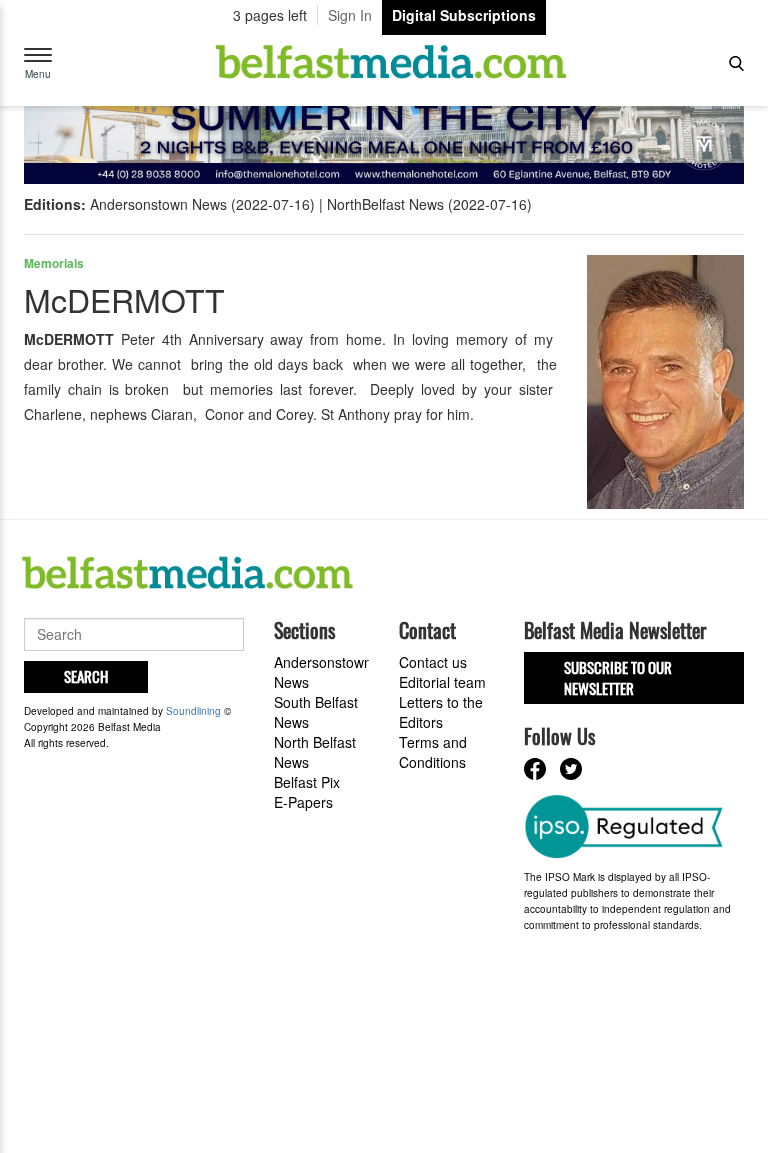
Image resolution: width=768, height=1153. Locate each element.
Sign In (350, 15)
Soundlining (193, 711)
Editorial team (442, 682)
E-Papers (303, 802)
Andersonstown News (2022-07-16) (202, 204)
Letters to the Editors (441, 712)
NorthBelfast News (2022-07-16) (429, 204)
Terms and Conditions (433, 752)
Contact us (433, 662)
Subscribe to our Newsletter (618, 677)
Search (86, 676)
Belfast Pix (307, 782)
